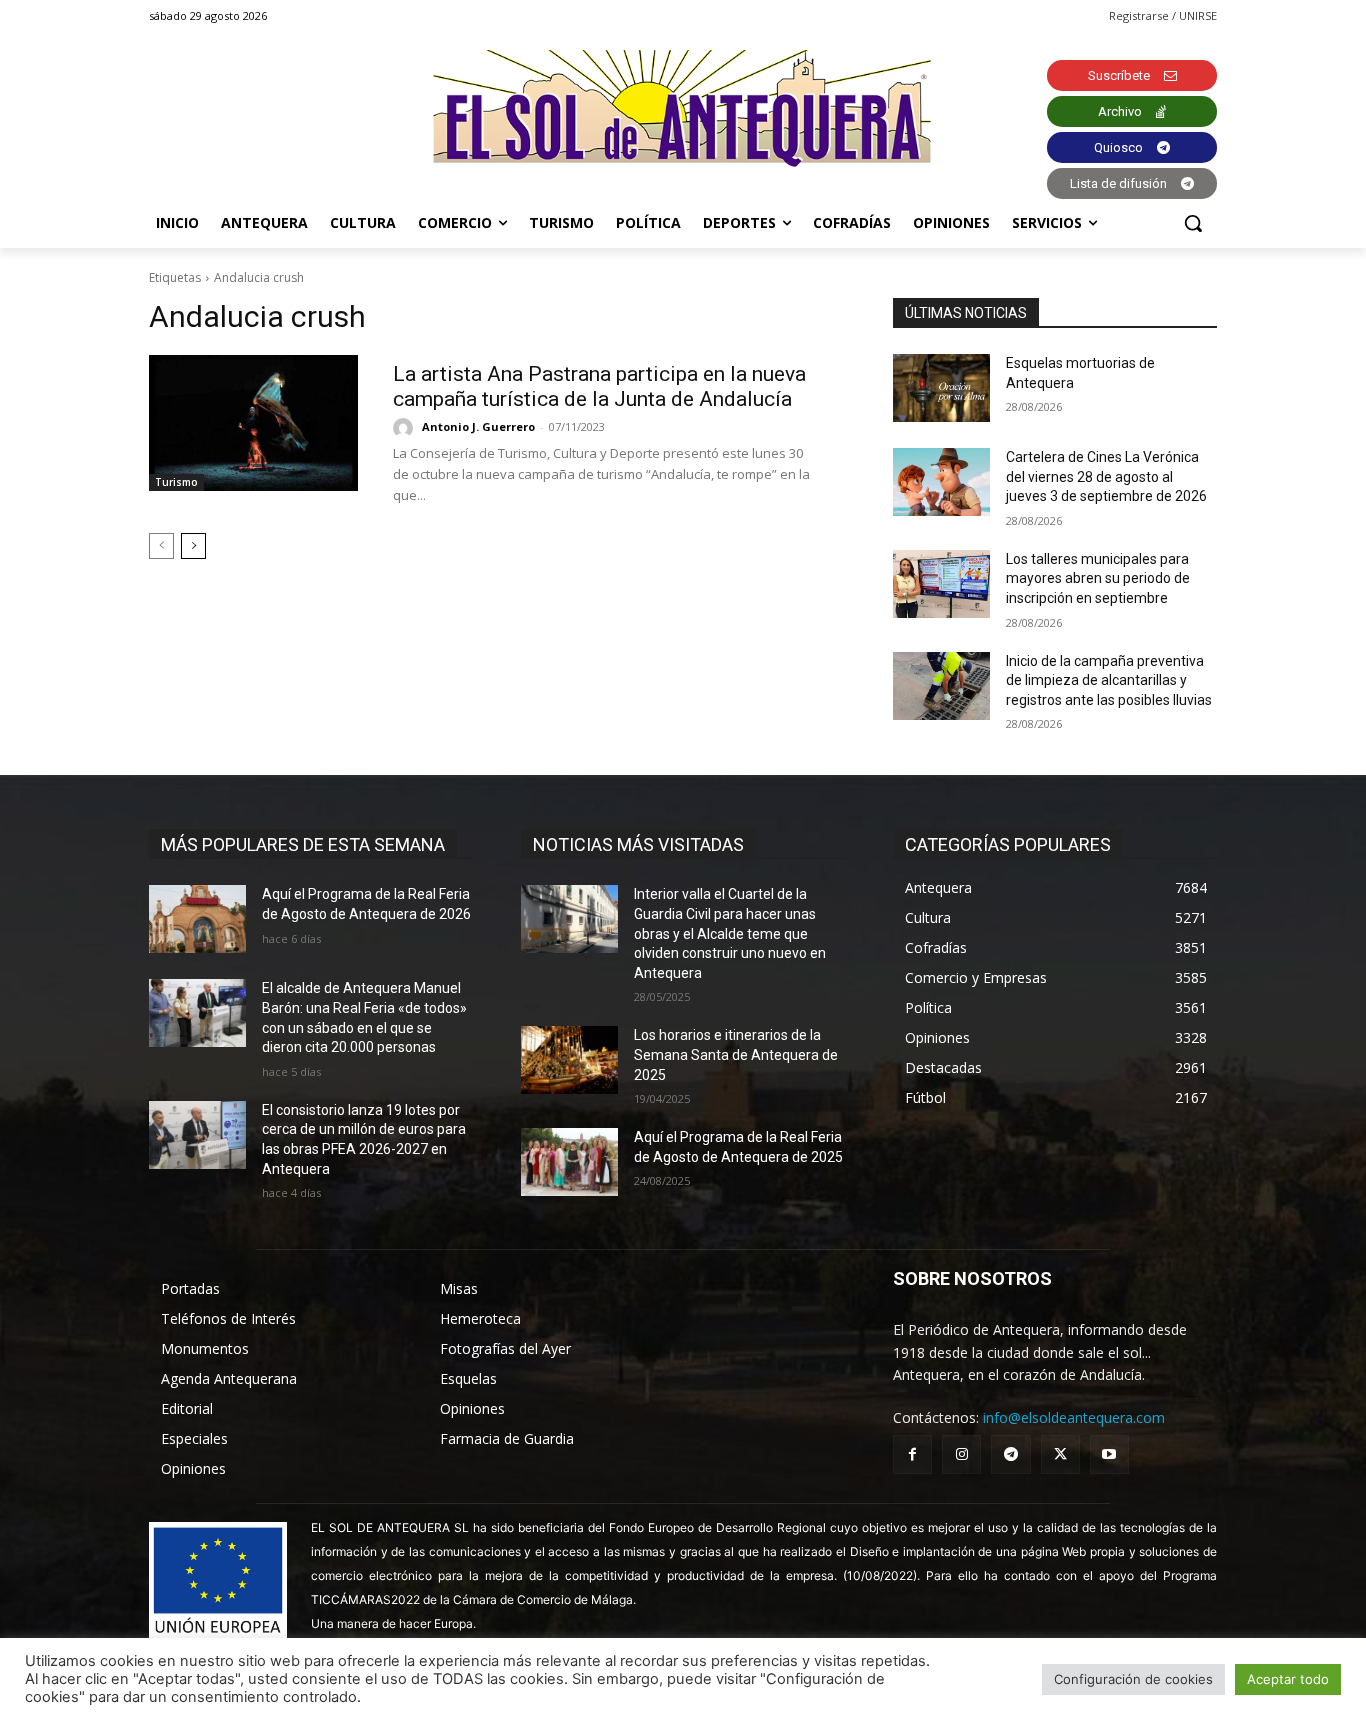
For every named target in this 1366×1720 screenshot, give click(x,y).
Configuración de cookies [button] (1133, 1679)
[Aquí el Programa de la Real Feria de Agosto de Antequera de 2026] (197, 919)
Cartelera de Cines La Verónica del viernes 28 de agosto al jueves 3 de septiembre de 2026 (1106, 476)
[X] (1060, 1454)
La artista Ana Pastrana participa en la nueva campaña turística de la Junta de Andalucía (599, 386)
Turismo (176, 482)
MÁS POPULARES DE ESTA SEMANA (303, 844)
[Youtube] (1109, 1454)
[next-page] (193, 546)
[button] (1193, 223)
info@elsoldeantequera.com (1074, 1417)
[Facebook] (912, 1454)
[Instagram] (961, 1454)
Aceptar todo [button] (1288, 1679)
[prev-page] (161, 546)
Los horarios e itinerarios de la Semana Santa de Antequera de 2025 (736, 1054)
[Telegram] (1010, 1454)
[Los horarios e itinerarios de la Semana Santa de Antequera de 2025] (569, 1060)
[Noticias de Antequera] (683, 108)
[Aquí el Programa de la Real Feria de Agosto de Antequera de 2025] (569, 1162)
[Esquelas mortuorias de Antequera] (941, 388)
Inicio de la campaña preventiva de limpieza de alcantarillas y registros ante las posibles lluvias (1109, 680)
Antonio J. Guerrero (478, 426)
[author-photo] (406, 428)
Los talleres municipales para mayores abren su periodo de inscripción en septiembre (1098, 578)
